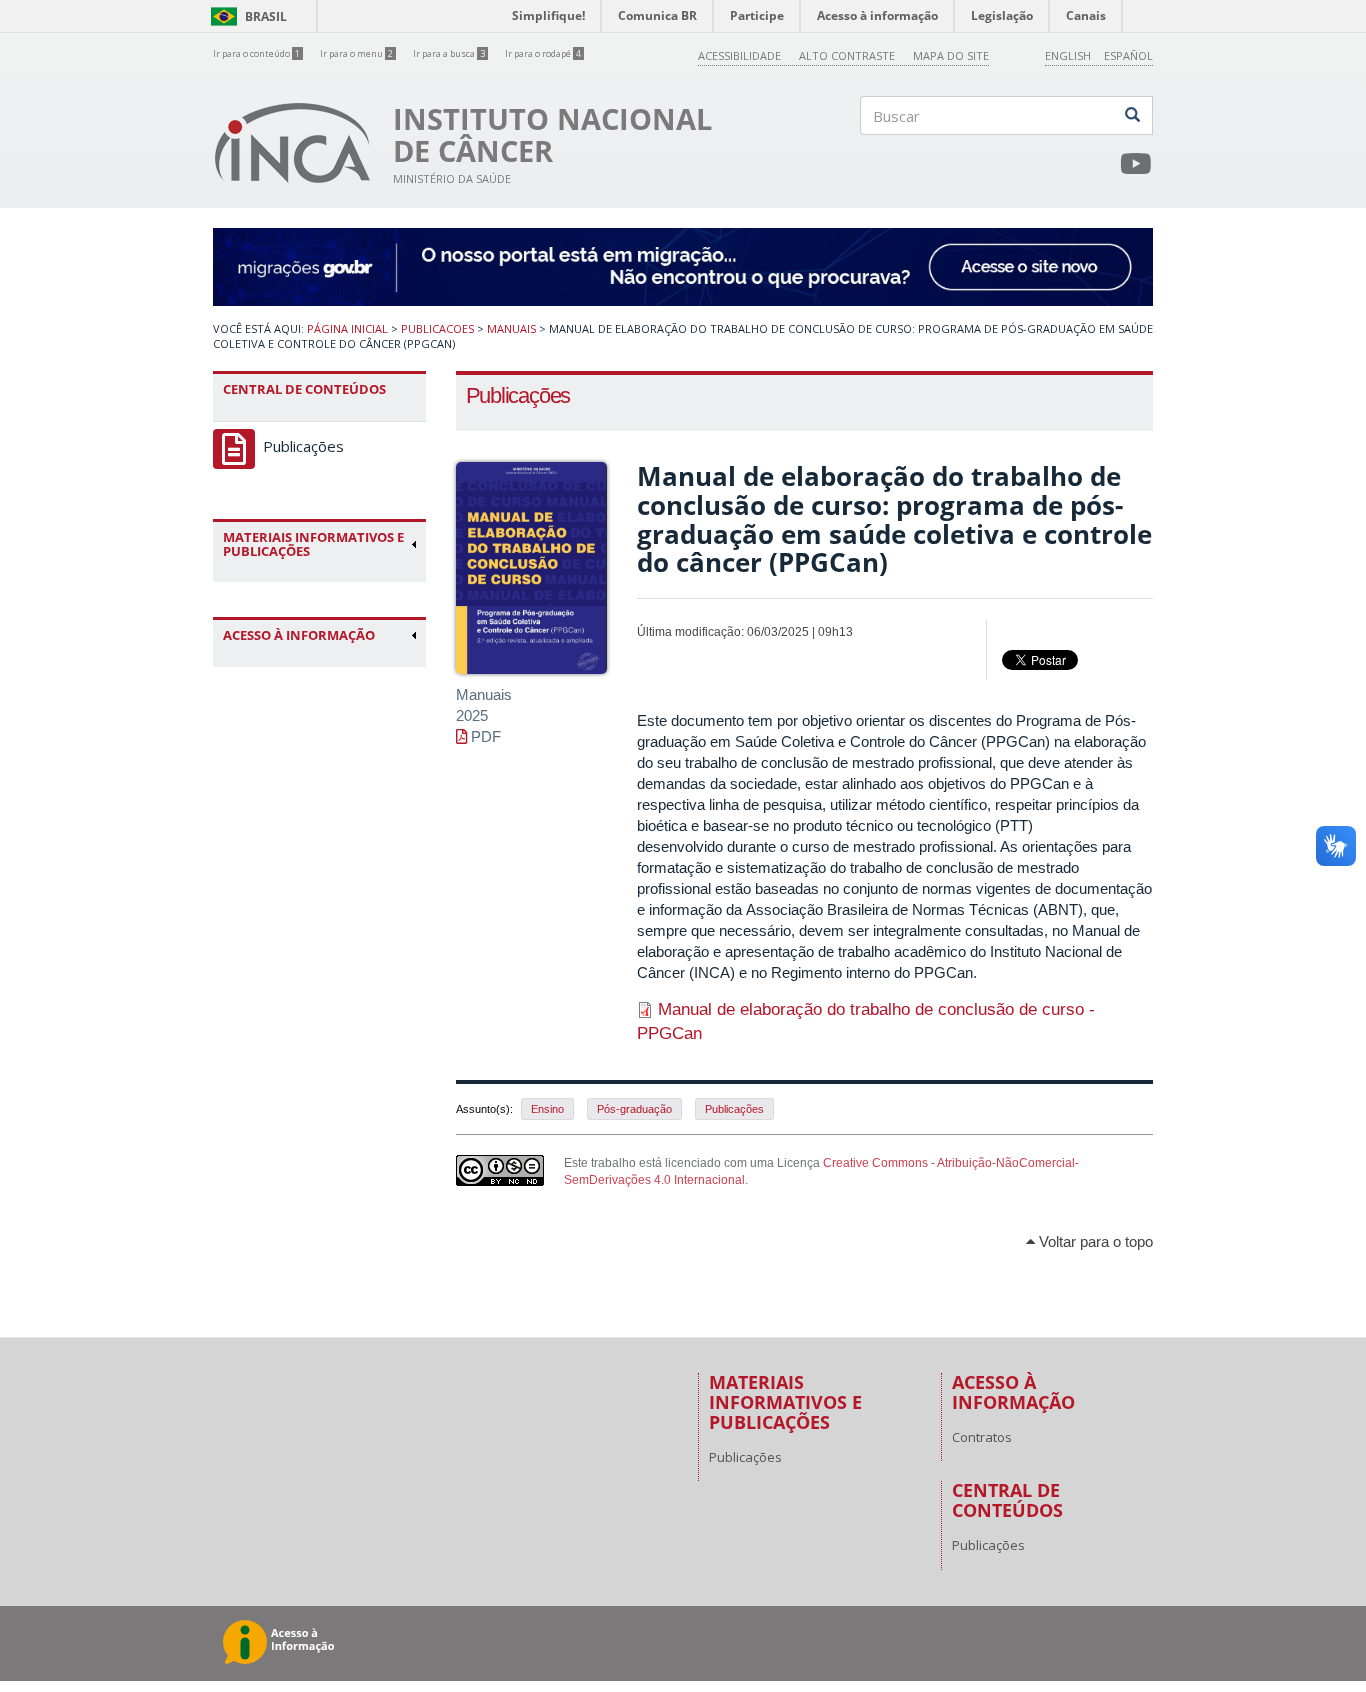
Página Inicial (347, 328)
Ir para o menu (356, 54)
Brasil (245, 16)
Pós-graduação (634, 1109)
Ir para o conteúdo (256, 54)
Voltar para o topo (1094, 1241)
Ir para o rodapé (543, 54)
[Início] (293, 143)
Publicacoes (437, 328)
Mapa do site (951, 55)
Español (1128, 55)
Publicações (303, 446)
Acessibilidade (739, 55)
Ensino (547, 1109)
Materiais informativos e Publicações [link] (313, 544)
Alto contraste (847, 55)
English (1068, 55)
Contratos (982, 1437)
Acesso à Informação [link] (299, 635)
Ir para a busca (449, 54)
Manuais (511, 328)
